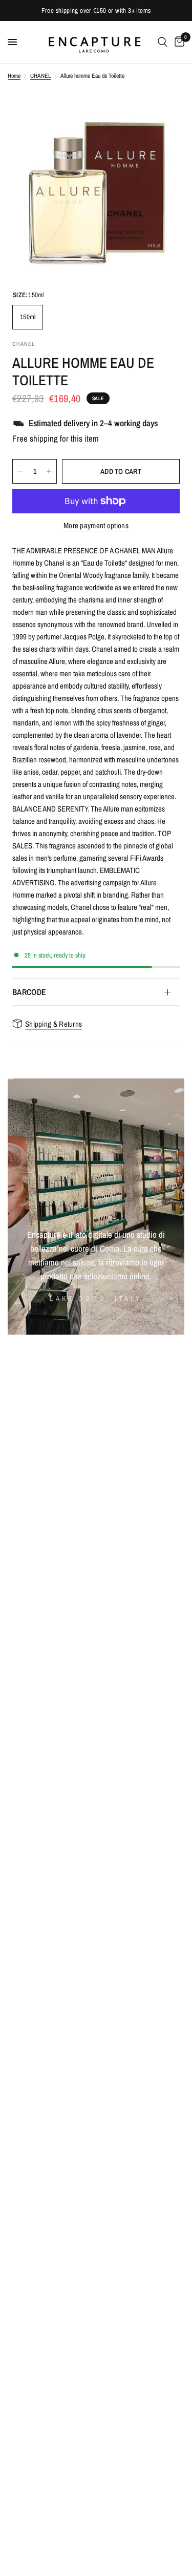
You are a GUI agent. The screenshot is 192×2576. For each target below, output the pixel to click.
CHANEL (40, 76)
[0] (178, 42)
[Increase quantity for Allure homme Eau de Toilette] (49, 471)
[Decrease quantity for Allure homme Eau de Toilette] (20, 471)
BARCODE (29, 992)
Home (14, 76)
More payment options (96, 525)
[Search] (163, 42)
